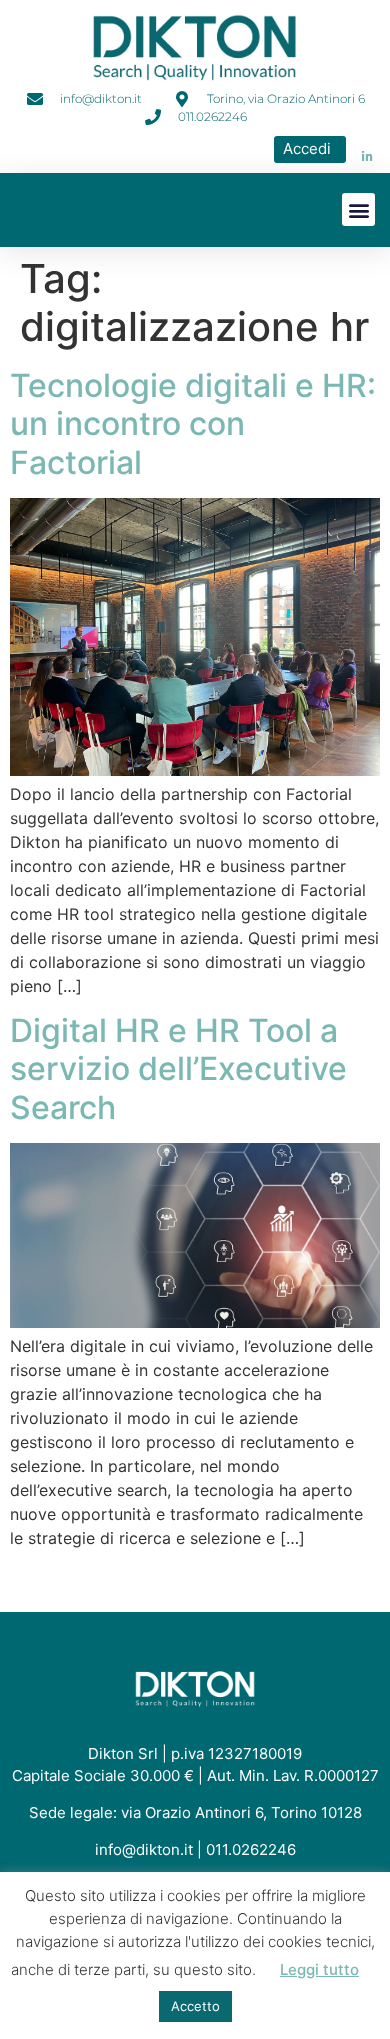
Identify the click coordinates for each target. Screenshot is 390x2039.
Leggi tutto (319, 1969)
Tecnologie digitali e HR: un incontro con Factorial (193, 424)
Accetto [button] (195, 2006)
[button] (358, 209)
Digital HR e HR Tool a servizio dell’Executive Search (178, 1069)
